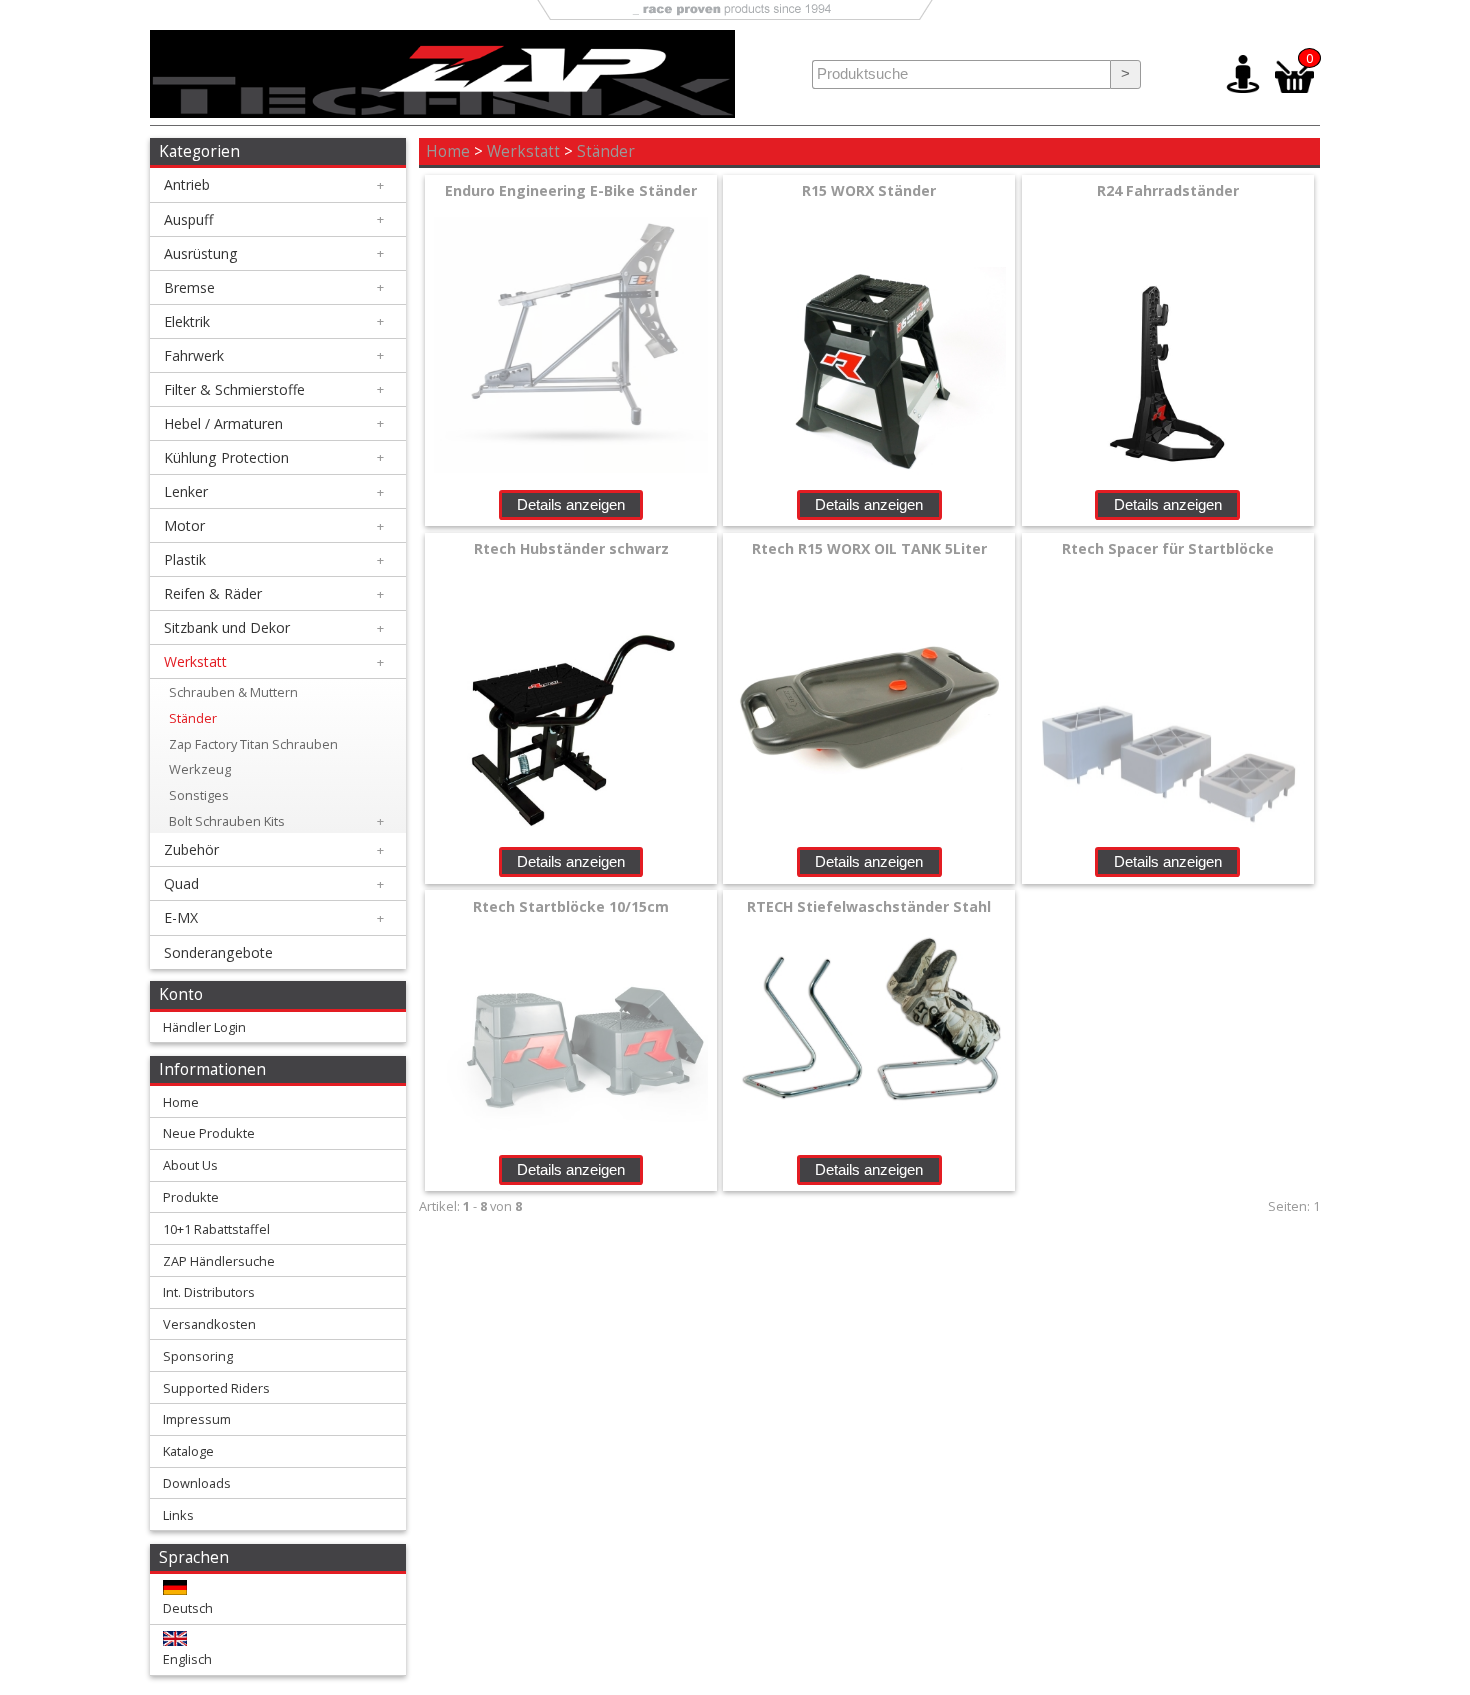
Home (448, 151)
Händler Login (204, 1027)
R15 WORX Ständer (869, 190)
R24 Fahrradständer (1168, 190)
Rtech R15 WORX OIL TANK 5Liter (869, 548)
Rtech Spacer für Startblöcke (1168, 548)
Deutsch (188, 1608)
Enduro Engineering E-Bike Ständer (571, 190)
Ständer (606, 151)
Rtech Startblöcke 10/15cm (571, 906)
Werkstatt (523, 151)
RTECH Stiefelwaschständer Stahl (869, 906)
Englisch (187, 1659)
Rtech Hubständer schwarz (571, 548)
